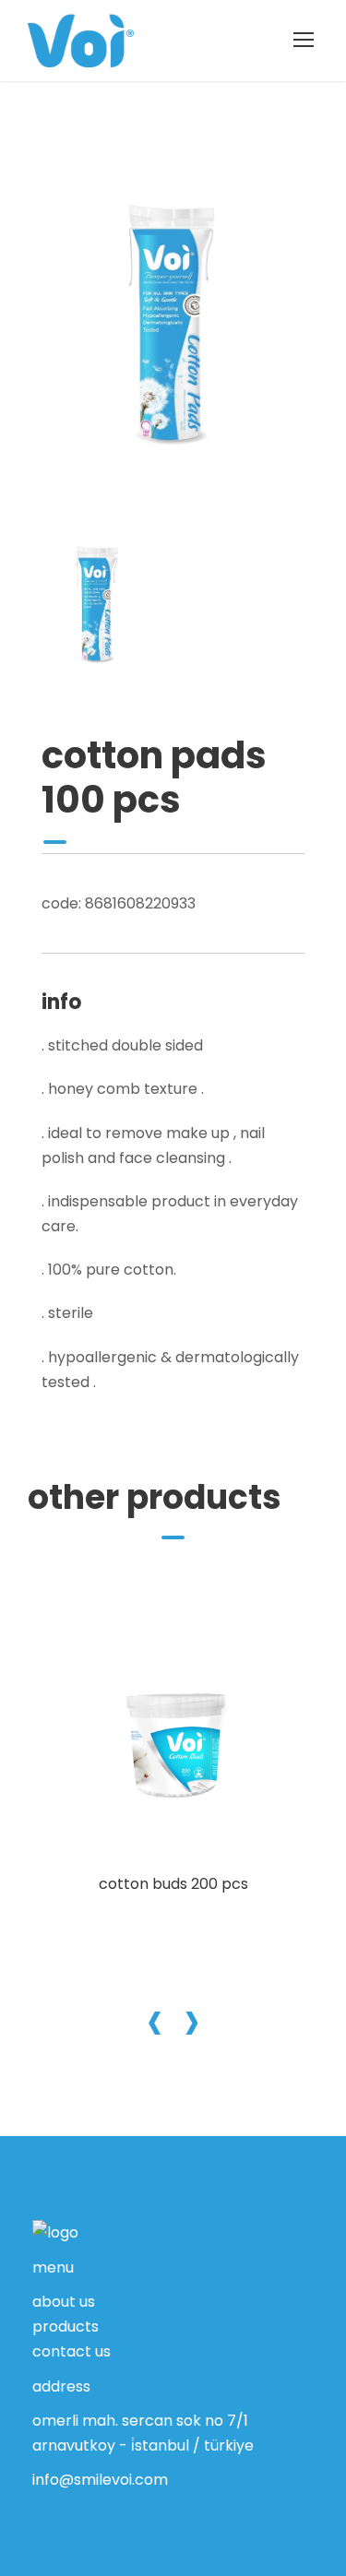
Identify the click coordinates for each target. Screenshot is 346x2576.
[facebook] (40, 2493)
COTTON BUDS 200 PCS (173, 1884)
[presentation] (155, 2019)
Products (66, 2327)
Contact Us (72, 2351)
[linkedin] (82, 2493)
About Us (64, 2302)
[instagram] (123, 2493)
